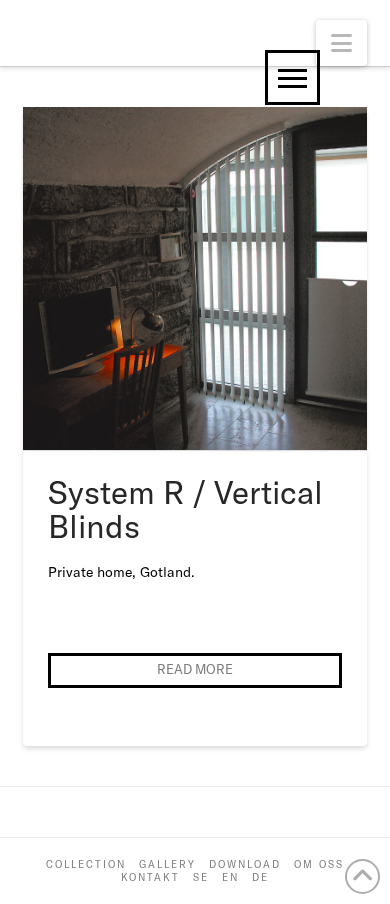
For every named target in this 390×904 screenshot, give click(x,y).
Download (245, 864)
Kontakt (150, 877)
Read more (195, 669)
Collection (86, 864)
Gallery (167, 864)
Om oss (319, 864)
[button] (341, 43)
